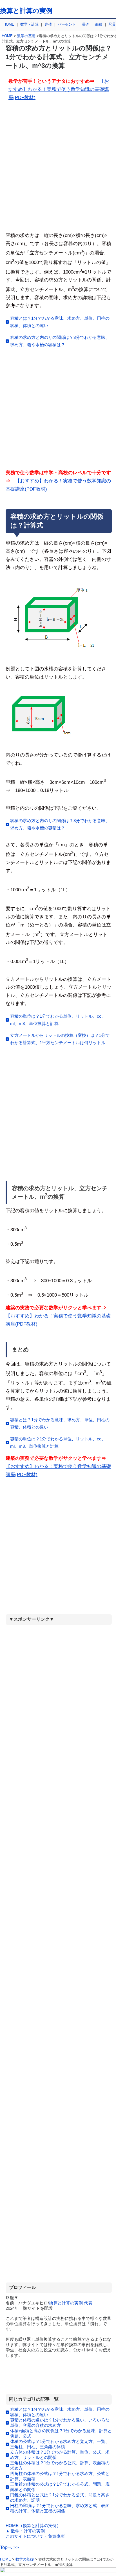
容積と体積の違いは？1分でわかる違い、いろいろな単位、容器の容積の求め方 (60, 2423)
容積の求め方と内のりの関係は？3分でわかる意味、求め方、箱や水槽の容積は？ (60, 341)
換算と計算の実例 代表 (71, 2303)
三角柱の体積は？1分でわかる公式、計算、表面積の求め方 (60, 2465)
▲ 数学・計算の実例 (25, 2531)
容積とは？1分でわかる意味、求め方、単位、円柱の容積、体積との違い (60, 322)
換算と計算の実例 (26, 11)
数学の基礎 (26, 36)
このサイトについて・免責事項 (35, 2536)
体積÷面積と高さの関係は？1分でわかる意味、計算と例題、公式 (61, 2433)
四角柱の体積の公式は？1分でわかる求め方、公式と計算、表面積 (60, 2476)
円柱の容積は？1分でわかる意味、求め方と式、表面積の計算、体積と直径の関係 (60, 2508)
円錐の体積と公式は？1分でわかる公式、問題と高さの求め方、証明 (60, 2497)
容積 (48, 24)
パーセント (67, 24)
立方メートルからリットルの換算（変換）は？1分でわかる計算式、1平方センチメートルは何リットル (60, 1039)
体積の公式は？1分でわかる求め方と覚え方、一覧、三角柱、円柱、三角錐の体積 (60, 2444)
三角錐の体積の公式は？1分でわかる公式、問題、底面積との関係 (60, 2487)
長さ (86, 24)
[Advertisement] (58, 169)
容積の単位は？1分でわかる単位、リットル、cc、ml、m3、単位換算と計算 (58, 1020)
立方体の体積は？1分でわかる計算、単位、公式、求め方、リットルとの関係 (60, 2455)
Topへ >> (10, 2547)
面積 (99, 24)
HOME (9, 24)
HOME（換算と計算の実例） (33, 2525)
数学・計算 (29, 24)
